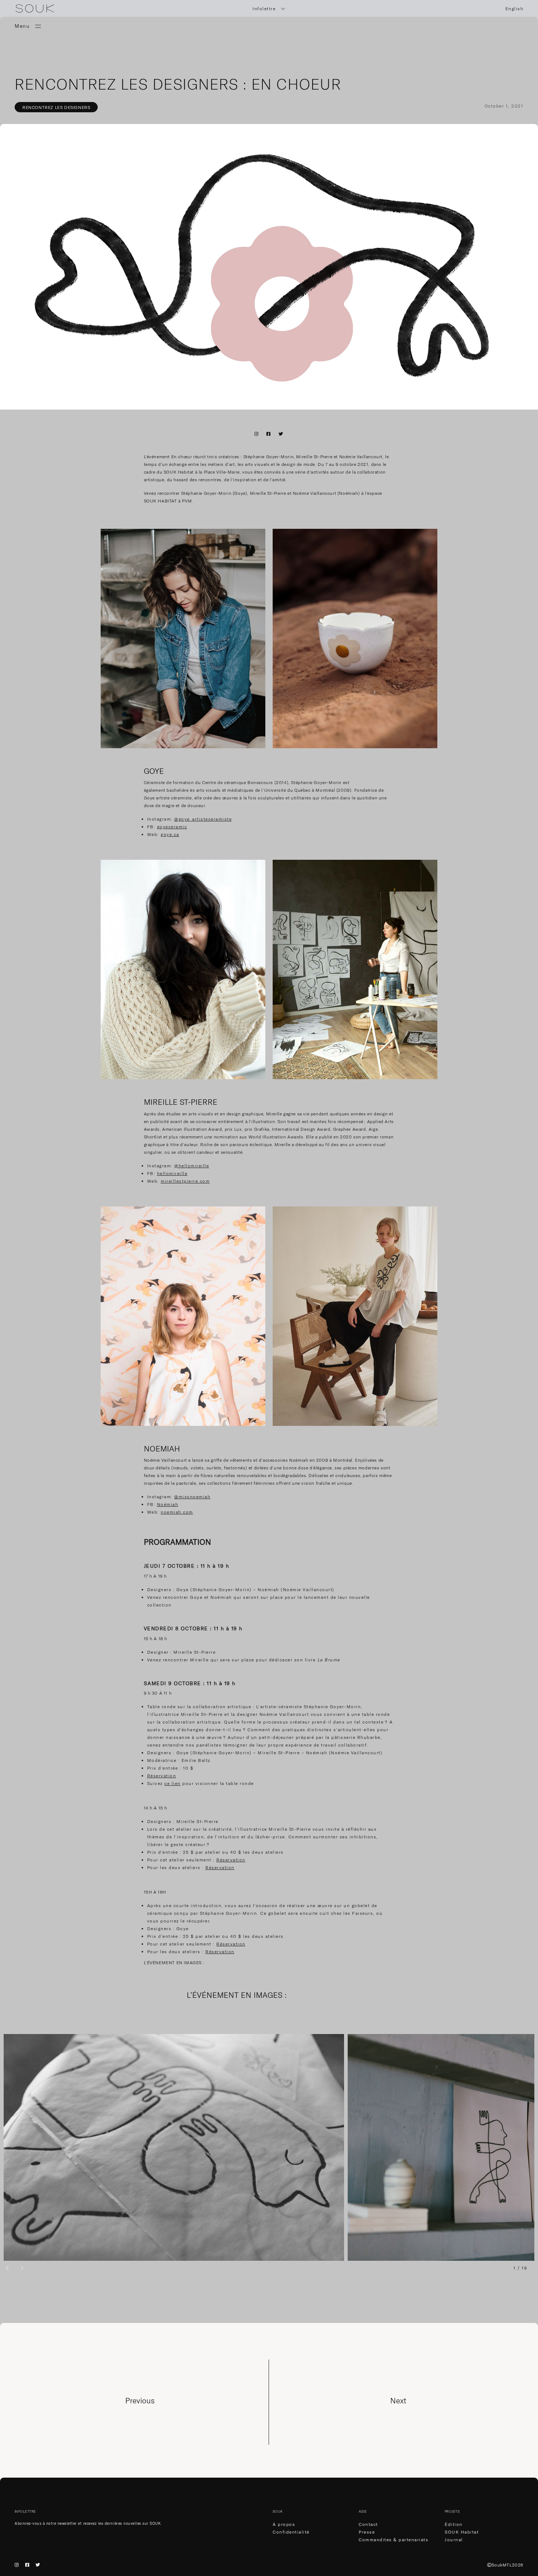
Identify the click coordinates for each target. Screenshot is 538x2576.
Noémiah (168, 1504)
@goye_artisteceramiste (203, 819)
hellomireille (172, 1173)
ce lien (173, 1783)
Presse (367, 2532)
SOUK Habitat (462, 2532)
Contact (368, 2524)
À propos (284, 2524)
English (515, 9)
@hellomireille (192, 1166)
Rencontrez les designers (56, 107)
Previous (140, 2400)
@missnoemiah (192, 1497)
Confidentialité (291, 2532)
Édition (454, 2524)
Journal (454, 2540)
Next (398, 2400)
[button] (7, 2268)
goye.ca (170, 834)
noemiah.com (177, 1512)
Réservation (162, 1776)
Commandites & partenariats (393, 2540)
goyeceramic (172, 827)
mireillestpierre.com (185, 1181)
